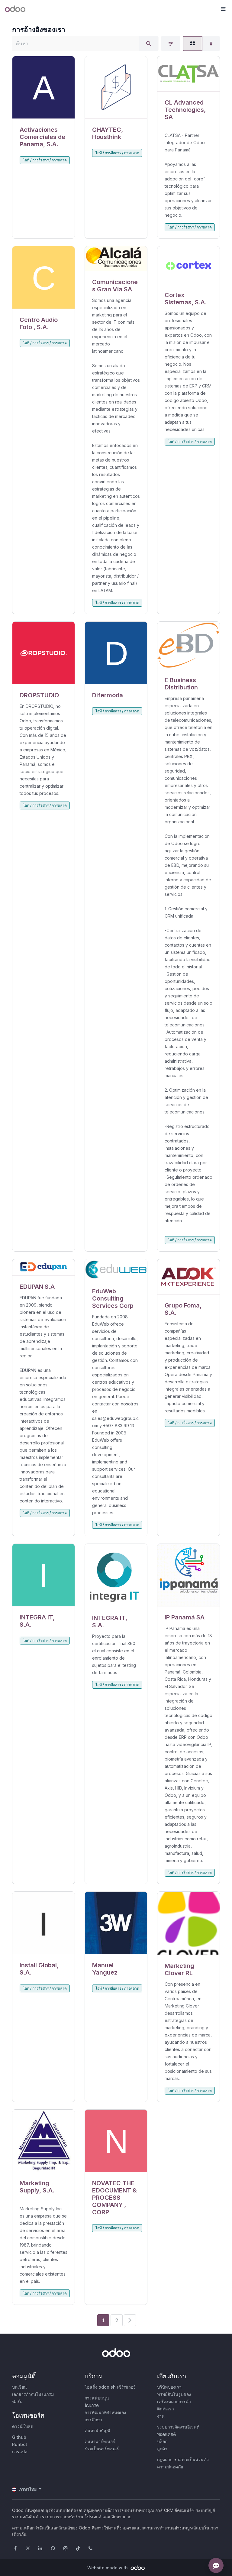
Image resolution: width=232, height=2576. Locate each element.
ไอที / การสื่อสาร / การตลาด (45, 160)
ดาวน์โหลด (23, 2426)
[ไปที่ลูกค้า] (43, 87)
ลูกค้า (162, 2449)
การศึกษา (93, 2420)
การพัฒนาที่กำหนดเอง (105, 2412)
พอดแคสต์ (166, 2434)
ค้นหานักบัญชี (97, 2430)
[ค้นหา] (149, 44)
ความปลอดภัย (170, 2467)
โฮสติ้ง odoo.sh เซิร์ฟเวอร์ (110, 2387)
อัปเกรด (92, 2405)
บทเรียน (19, 2387)
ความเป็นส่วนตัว (193, 2459)
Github (19, 2437)
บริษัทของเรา (169, 2387)
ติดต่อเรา (166, 2409)
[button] (223, 9)
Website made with (108, 2568)
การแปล (20, 2452)
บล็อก (162, 2441)
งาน (161, 2416)
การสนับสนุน (97, 2398)
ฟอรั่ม (17, 2401)
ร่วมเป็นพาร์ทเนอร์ (102, 2449)
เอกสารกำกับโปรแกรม (33, 2394)
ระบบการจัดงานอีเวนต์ (178, 2427)
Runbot (20, 2444)
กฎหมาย (165, 2459)
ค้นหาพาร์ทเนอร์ (100, 2441)
